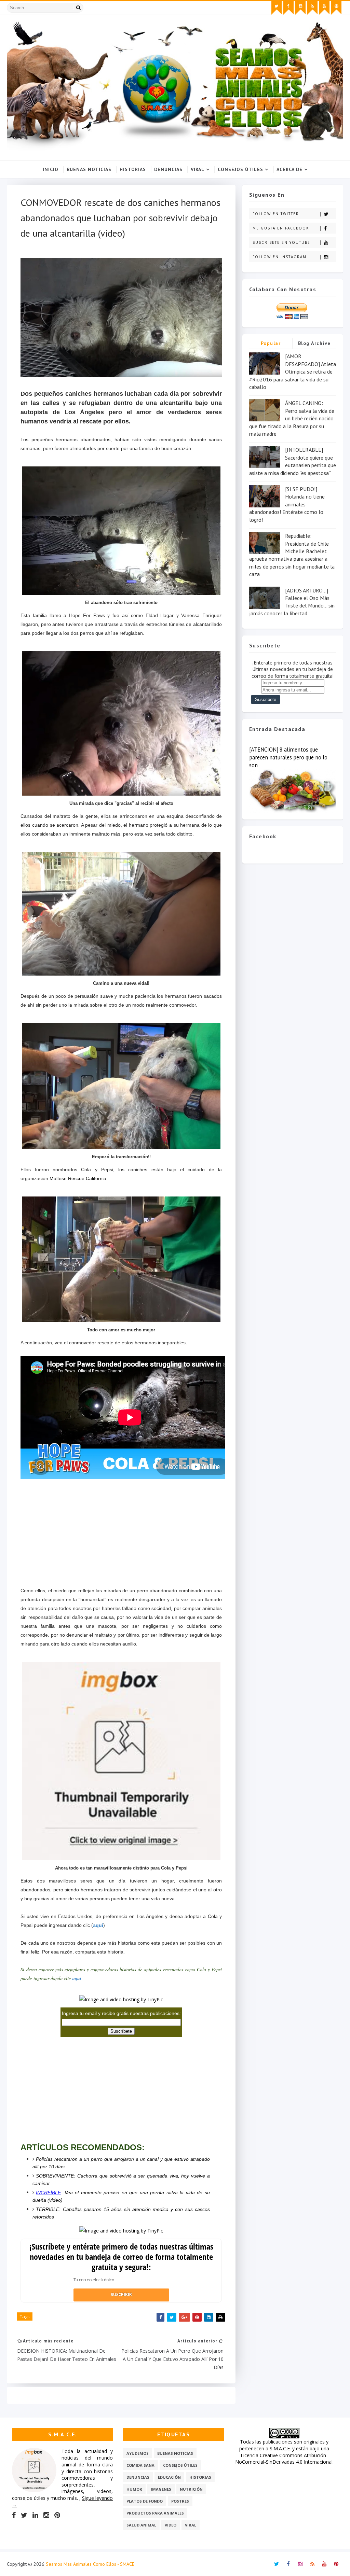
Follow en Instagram (280, 257)
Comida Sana (140, 2465)
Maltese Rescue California (78, 1178)
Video (171, 2525)
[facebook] (288, 8)
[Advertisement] (121, 1529)
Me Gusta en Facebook (281, 228)
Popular (271, 343)
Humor (134, 2489)
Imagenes (161, 2489)
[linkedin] (35, 2515)
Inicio (51, 169)
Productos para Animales (155, 2513)
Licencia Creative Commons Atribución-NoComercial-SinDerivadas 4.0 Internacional (284, 2459)
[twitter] (277, 8)
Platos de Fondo (145, 2501)
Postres (180, 2501)
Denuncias (168, 169)
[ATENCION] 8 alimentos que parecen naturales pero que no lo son (288, 757)
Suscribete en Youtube (281, 242)
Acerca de (290, 169)
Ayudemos (138, 2453)
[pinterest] (336, 8)
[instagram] (300, 8)
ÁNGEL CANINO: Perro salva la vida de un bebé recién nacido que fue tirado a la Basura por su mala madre (292, 418)
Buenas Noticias (89, 169)
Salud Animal (141, 2525)
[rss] (312, 8)
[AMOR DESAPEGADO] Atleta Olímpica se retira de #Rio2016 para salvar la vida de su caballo (293, 372)
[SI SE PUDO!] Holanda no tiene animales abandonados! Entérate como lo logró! (287, 504)
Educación (169, 2477)
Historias (133, 169)
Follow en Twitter (276, 214)
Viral (198, 169)
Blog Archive (314, 343)
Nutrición (191, 2489)
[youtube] (324, 8)
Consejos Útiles (240, 169)
